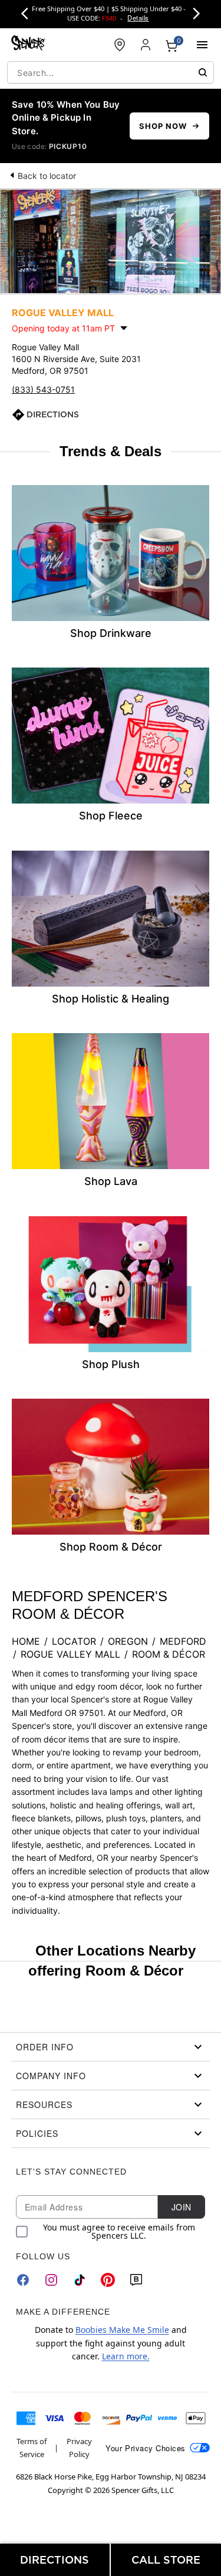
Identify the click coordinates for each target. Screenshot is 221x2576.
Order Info (45, 2047)
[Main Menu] (202, 45)
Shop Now (163, 126)
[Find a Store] (120, 45)
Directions (53, 414)
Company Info (51, 2076)
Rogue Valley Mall (70, 1654)
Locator (74, 1641)
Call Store (166, 2560)
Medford (183, 1641)
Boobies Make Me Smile (122, 2330)
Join (182, 2207)
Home (26, 1641)
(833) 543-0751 (43, 389)
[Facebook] (23, 2280)
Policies (37, 2133)
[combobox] (111, 72)
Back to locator (47, 176)
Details (138, 18)
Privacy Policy (79, 2448)
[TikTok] (80, 2280)
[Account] (146, 45)
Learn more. (126, 2356)
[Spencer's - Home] (28, 44)
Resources (44, 2104)
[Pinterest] (108, 2280)
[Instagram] (51, 2280)
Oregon (128, 1641)
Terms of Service (32, 2448)
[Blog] (136, 2280)
